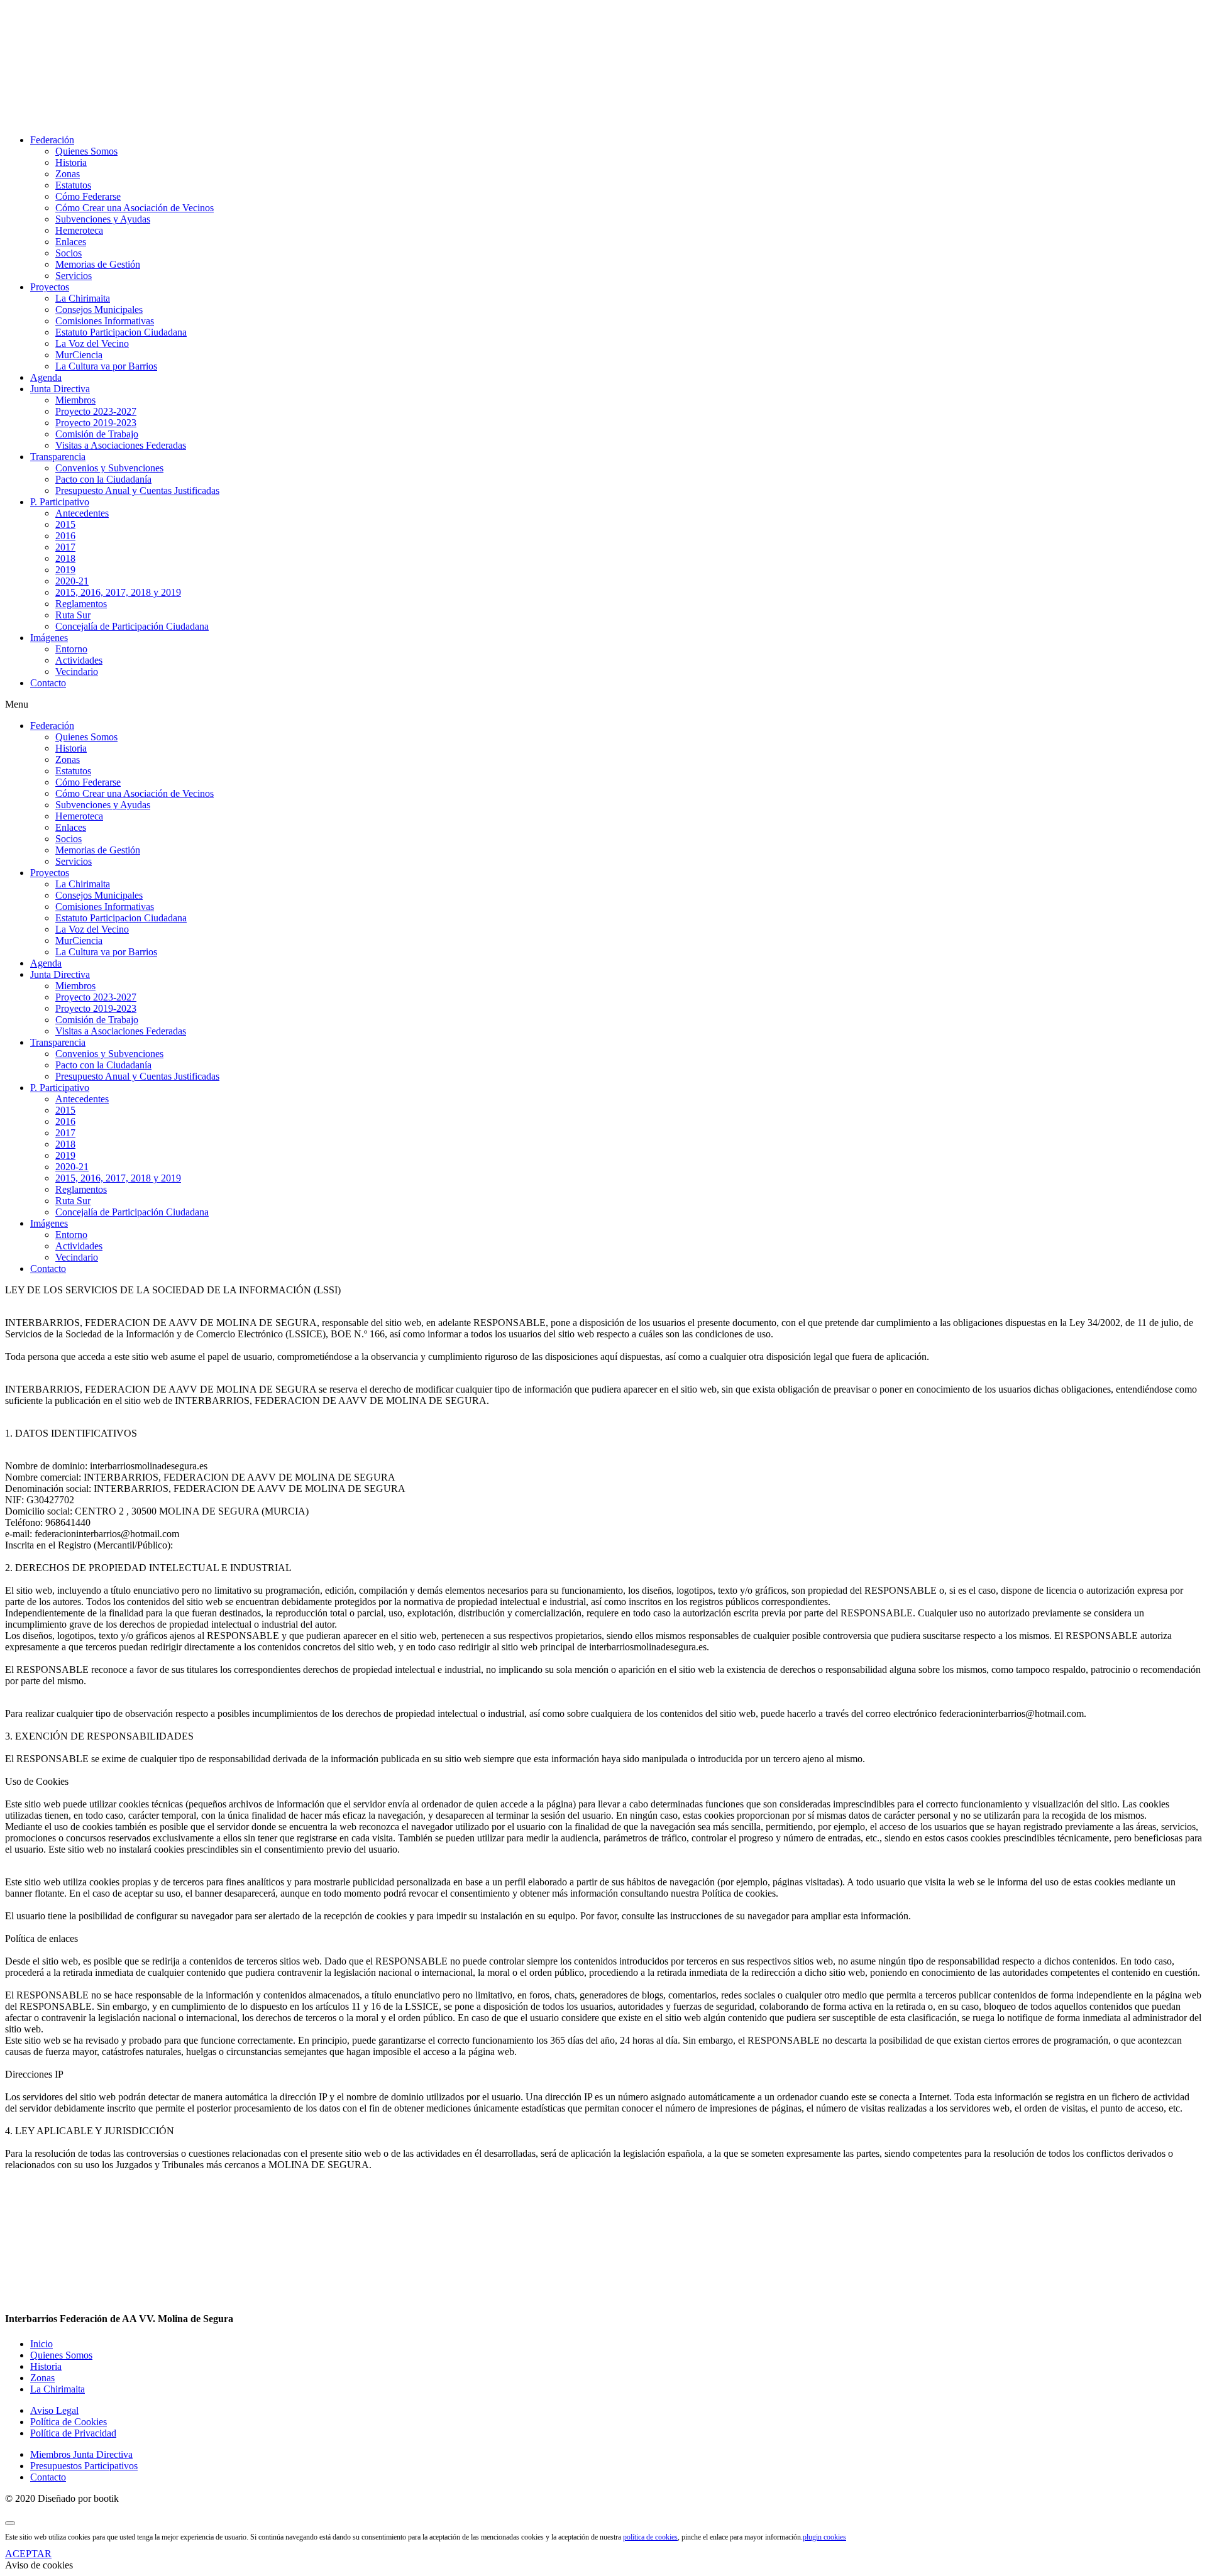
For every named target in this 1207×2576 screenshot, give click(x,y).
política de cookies (650, 2537)
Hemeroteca (79, 230)
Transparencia (58, 457)
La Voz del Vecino (92, 343)
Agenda (46, 377)
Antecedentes (82, 513)
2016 (65, 536)
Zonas (68, 174)
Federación (52, 140)
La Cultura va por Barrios (106, 366)
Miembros (75, 400)
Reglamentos (81, 604)
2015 (65, 524)
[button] (603, 704)
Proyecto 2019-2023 (96, 423)
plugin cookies (824, 2537)
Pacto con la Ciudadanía (103, 479)
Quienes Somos (86, 151)
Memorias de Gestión (98, 264)
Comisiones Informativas (105, 321)
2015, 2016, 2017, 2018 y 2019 (118, 592)
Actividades (79, 660)
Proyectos (50, 287)
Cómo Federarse (88, 196)
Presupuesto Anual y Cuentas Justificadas (137, 491)
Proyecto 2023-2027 (96, 411)
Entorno (71, 649)
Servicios (74, 276)
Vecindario (77, 671)
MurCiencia (79, 355)
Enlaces (71, 242)
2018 (65, 558)
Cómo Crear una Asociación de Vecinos (135, 208)
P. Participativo (60, 502)
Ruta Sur (73, 615)
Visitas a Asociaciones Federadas (121, 445)
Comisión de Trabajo (97, 434)
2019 (65, 570)
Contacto (48, 683)
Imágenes (49, 638)
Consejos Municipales (99, 310)
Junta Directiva (60, 389)
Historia (71, 162)
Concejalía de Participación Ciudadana (132, 626)
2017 (65, 547)
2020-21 (72, 581)
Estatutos (73, 185)
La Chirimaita (83, 298)
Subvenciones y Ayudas (103, 219)
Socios (69, 253)
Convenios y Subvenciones (109, 468)
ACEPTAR (28, 2554)
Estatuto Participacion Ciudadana (121, 332)
